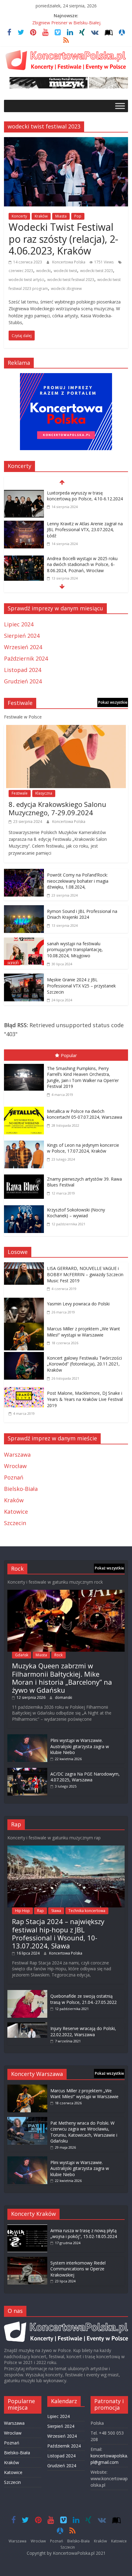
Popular (69, 1055)
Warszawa (17, 1455)
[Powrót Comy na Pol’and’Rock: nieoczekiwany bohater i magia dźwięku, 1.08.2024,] (24, 873)
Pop (78, 216)
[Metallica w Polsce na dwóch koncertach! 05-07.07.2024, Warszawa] (25, 1108)
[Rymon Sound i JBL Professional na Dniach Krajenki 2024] (24, 910)
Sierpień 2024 (22, 636)
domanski (64, 1697)
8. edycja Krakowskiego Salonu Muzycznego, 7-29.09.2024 (57, 808)
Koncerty (19, 216)
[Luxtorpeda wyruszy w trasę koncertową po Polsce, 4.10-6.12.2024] (24, 494)
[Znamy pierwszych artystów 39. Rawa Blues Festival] (25, 1176)
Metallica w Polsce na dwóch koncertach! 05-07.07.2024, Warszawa (85, 1114)
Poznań (14, 1477)
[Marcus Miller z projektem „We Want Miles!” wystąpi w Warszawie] (25, 1327)
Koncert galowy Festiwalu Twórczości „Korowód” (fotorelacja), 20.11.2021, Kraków (84, 1364)
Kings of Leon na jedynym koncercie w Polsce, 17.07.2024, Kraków (83, 1148)
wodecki (43, 271)
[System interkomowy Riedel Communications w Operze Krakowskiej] (27, 2260)
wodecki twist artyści (26, 280)
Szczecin (15, 1523)
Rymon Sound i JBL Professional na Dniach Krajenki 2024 (82, 914)
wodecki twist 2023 (97, 271)
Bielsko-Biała (21, 1489)
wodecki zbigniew (66, 289)
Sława (56, 1911)
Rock (58, 1655)
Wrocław (15, 1466)
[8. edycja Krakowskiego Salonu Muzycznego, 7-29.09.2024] (66, 729)
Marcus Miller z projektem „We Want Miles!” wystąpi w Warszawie (83, 1332)
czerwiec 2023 (21, 271)
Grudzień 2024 (23, 681)
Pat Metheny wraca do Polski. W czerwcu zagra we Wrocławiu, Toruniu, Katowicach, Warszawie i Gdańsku (84, 2132)
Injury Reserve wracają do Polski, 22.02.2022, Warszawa (83, 2031)
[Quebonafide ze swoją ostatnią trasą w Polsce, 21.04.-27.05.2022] (27, 1993)
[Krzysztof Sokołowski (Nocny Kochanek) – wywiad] (25, 1207)
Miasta (61, 216)
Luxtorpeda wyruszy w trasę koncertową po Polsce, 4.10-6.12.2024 (85, 496)
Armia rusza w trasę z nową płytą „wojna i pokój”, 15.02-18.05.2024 (84, 2234)
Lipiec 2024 (19, 624)
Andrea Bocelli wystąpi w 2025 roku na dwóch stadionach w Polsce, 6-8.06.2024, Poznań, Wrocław (82, 564)
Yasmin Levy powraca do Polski (78, 1304)
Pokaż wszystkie (113, 702)
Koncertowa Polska (69, 262)
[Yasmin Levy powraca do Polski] (25, 1302)
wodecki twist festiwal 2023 (71, 280)
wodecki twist (65, 271)
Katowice (16, 1512)
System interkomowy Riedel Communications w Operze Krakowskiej (78, 2269)
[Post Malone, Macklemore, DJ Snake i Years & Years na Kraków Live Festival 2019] (25, 1391)
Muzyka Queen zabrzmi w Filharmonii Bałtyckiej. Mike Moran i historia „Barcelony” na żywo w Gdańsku (62, 1678)
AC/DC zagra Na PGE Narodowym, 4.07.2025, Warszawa (85, 1777)
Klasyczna (44, 793)
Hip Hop (22, 1911)
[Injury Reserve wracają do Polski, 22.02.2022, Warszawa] (27, 2025)
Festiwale (20, 793)
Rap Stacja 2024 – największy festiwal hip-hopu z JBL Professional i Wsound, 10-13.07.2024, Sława (58, 1933)
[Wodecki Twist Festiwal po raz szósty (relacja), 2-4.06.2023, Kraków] (66, 141)
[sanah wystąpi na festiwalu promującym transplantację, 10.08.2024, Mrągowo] (24, 942)
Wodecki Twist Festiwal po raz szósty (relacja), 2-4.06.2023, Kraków (63, 239)
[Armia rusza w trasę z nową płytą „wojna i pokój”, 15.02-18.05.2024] (27, 2227)
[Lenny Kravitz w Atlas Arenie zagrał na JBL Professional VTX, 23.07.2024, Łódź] (24, 525)
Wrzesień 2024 (23, 647)
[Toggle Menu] (120, 106)
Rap (41, 1911)
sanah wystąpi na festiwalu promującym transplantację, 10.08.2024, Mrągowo (75, 950)
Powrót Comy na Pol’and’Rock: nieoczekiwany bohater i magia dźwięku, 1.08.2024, (78, 881)
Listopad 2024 (23, 670)
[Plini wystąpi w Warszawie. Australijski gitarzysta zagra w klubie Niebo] (27, 1737)
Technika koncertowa (87, 1911)
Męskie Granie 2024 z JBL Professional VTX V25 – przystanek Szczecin (81, 986)
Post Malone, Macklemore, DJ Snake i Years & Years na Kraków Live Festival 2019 (85, 1399)
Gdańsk (22, 1655)
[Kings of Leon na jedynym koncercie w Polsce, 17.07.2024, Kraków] (25, 1142)
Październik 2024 (26, 658)
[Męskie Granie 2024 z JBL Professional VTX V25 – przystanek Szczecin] (24, 978)
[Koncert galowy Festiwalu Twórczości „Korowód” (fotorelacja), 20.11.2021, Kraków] (25, 1356)
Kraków (41, 216)
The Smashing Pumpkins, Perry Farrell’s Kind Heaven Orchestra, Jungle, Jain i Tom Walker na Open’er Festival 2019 (83, 1077)
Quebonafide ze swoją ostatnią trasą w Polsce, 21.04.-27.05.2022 (83, 1999)
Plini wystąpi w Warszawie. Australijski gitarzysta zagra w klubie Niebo (80, 1746)
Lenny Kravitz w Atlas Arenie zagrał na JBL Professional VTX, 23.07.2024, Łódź (85, 530)
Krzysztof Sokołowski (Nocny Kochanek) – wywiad (76, 1213)
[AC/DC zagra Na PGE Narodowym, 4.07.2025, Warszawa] (27, 1771)
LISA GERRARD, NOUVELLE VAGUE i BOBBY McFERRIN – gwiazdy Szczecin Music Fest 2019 (85, 1274)
